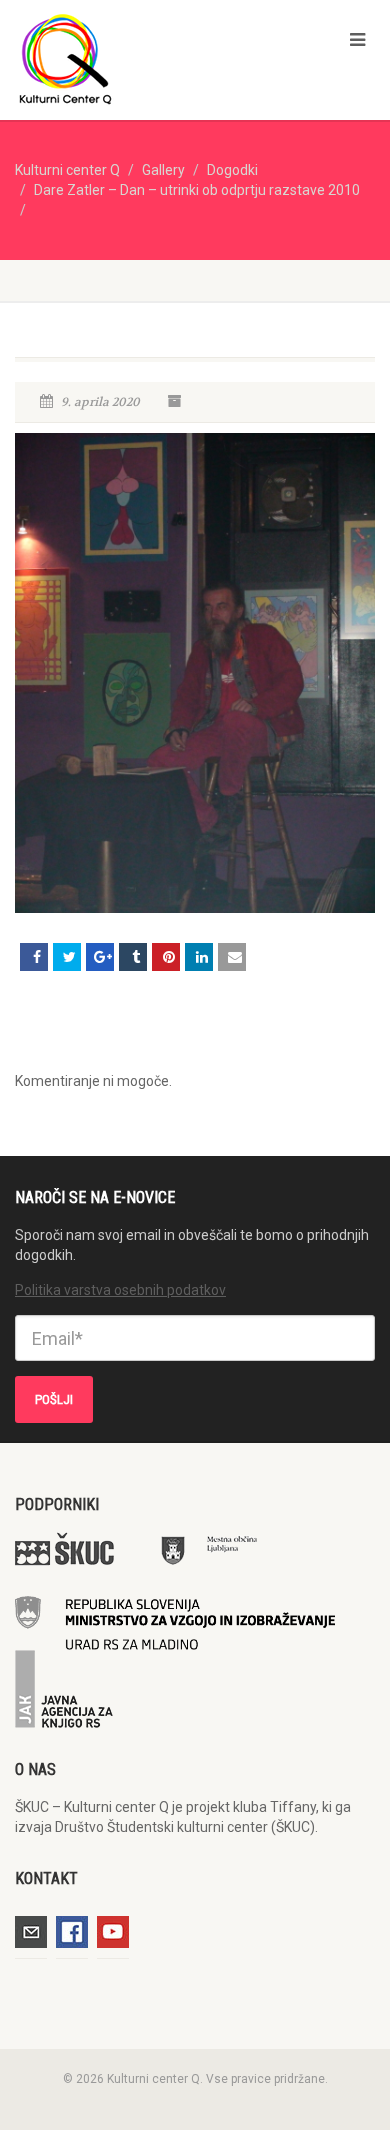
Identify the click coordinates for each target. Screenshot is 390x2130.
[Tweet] (67, 957)
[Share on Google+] (100, 957)
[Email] (232, 957)
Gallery (163, 170)
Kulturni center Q (67, 170)
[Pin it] (166, 957)
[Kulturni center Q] (130, 58)
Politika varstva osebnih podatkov (120, 1290)
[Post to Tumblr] (133, 957)
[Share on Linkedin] (199, 957)
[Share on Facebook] (34, 957)
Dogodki (232, 170)
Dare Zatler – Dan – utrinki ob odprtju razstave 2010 (197, 190)
